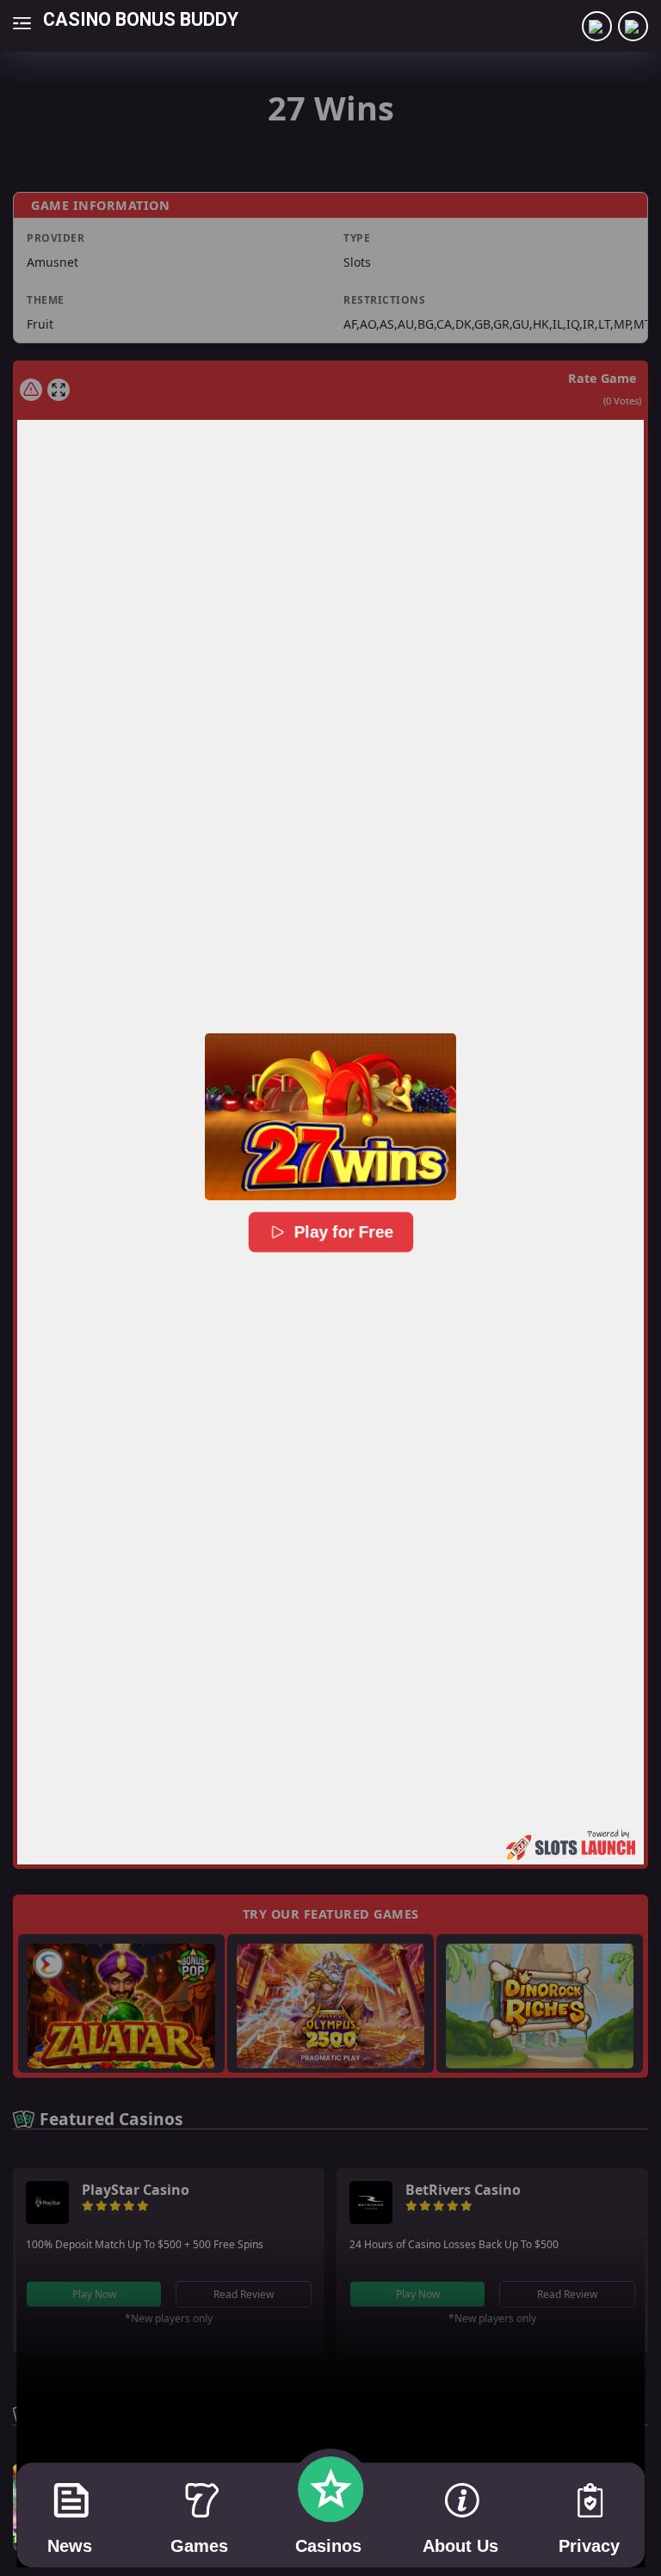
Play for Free (343, 1232)
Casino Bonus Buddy (141, 18)
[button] (330, 1117)
